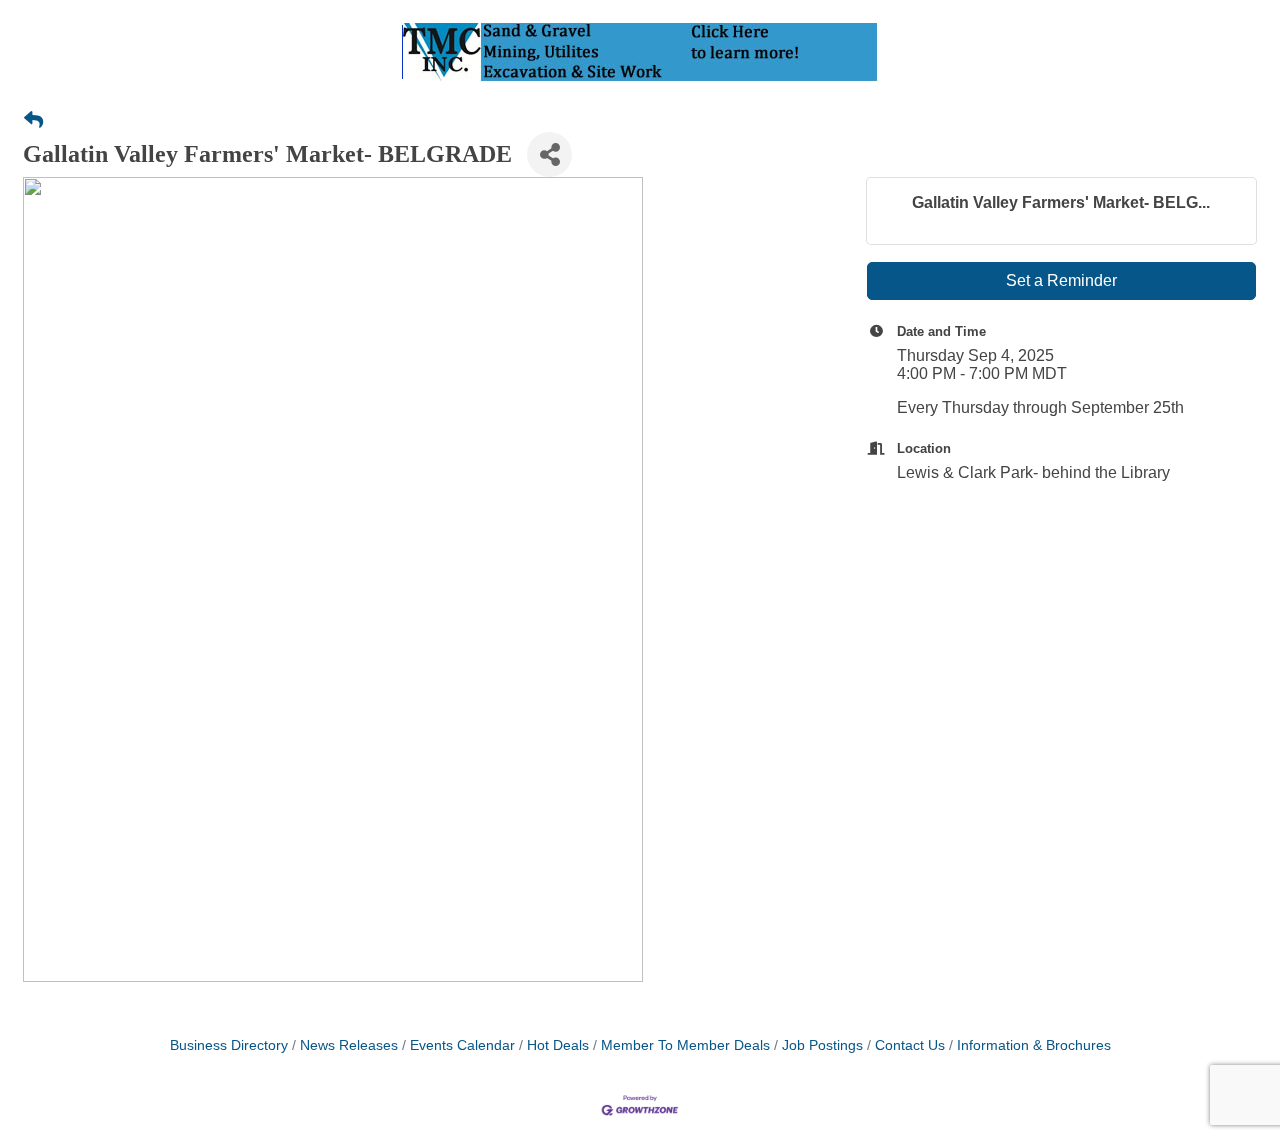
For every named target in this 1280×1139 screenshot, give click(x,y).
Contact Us (910, 1045)
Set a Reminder (1061, 280)
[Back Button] (33, 121)
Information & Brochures (1034, 1045)
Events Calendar (462, 1045)
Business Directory (229, 1045)
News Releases (349, 1045)
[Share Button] (549, 154)
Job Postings (822, 1045)
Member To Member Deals (685, 1045)
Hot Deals (558, 1045)
